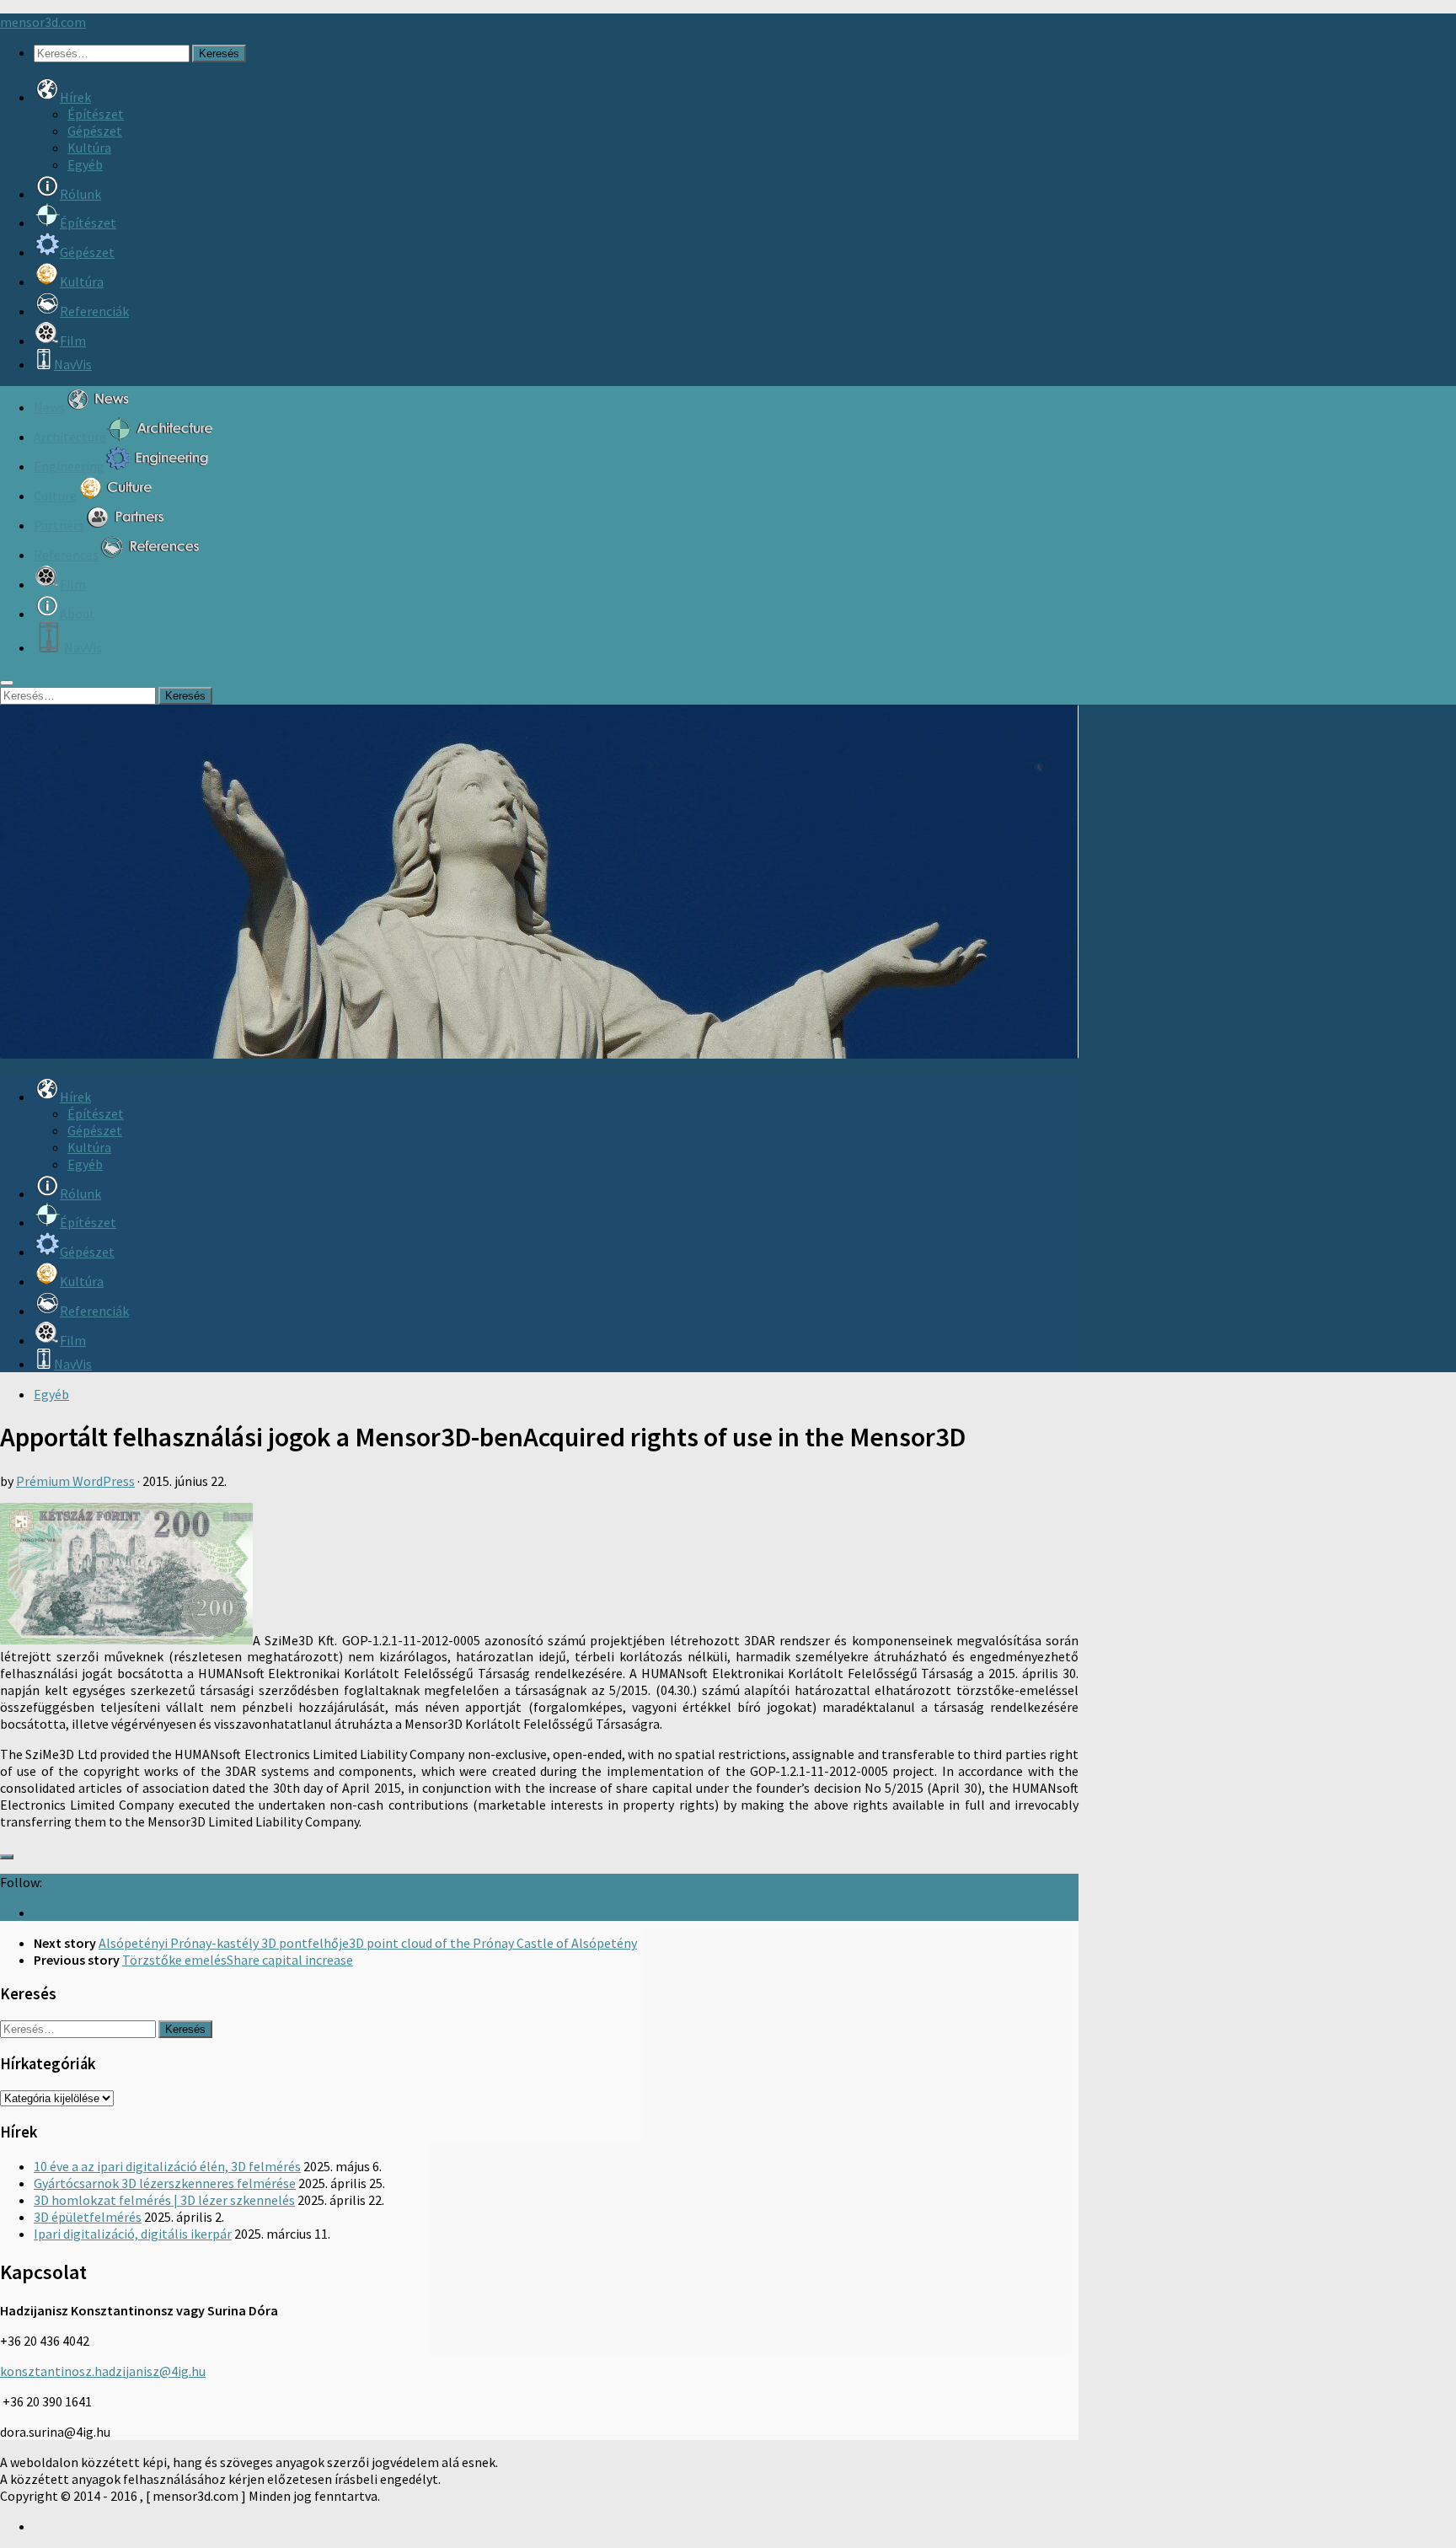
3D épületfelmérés (88, 2217)
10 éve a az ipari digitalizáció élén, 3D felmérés (167, 2166)
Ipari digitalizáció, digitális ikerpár (133, 2234)
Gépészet (95, 131)
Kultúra (89, 148)
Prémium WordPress (75, 1481)
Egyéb (85, 164)
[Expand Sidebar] (7, 1857)
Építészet (96, 114)
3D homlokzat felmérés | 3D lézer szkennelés (164, 2200)
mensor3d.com (43, 22)
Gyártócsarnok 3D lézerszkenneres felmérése (165, 2183)
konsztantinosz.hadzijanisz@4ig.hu (103, 2371)
